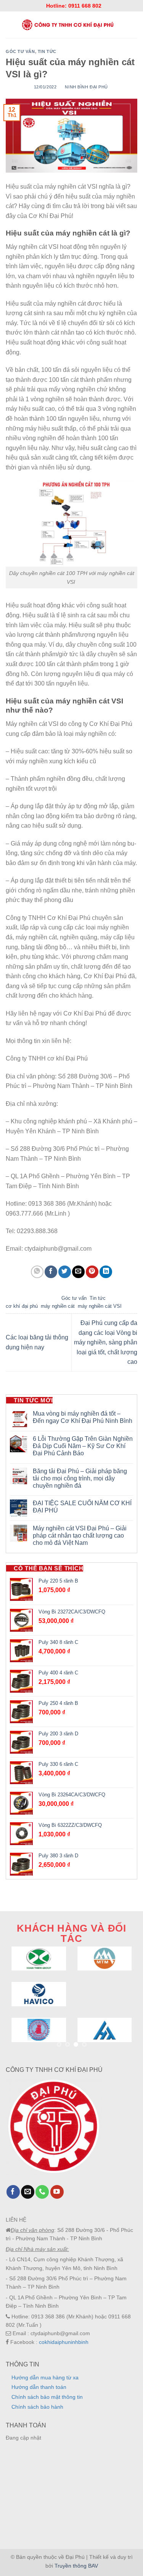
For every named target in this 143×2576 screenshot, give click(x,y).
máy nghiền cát (58, 1306)
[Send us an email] (28, 2192)
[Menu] (9, 25)
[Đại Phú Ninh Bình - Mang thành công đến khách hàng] (67, 25)
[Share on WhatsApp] (37, 1272)
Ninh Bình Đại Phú (86, 87)
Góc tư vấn (20, 51)
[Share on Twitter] (65, 1272)
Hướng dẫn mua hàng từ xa (45, 2377)
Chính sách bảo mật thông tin (47, 2397)
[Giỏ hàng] (134, 25)
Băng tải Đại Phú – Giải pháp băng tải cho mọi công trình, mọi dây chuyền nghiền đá (80, 1478)
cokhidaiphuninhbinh (64, 2342)
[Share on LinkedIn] (106, 1272)
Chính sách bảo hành (37, 2407)
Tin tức (47, 51)
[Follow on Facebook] (13, 2192)
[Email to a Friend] (78, 1272)
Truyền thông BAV (76, 2566)
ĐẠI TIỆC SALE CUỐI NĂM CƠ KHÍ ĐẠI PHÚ (82, 1507)
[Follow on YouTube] (57, 2192)
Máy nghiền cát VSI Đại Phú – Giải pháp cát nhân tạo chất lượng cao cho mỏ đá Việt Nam (80, 1536)
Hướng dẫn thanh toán (39, 2387)
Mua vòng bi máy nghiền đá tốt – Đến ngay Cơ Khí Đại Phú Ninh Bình (83, 1417)
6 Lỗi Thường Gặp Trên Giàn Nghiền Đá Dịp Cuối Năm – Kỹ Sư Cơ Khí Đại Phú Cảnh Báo (83, 1446)
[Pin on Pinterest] (92, 1272)
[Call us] (42, 2192)
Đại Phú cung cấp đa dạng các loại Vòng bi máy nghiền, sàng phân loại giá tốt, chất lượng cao (106, 1342)
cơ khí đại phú (22, 1306)
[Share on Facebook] (51, 1272)
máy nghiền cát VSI (100, 1306)
